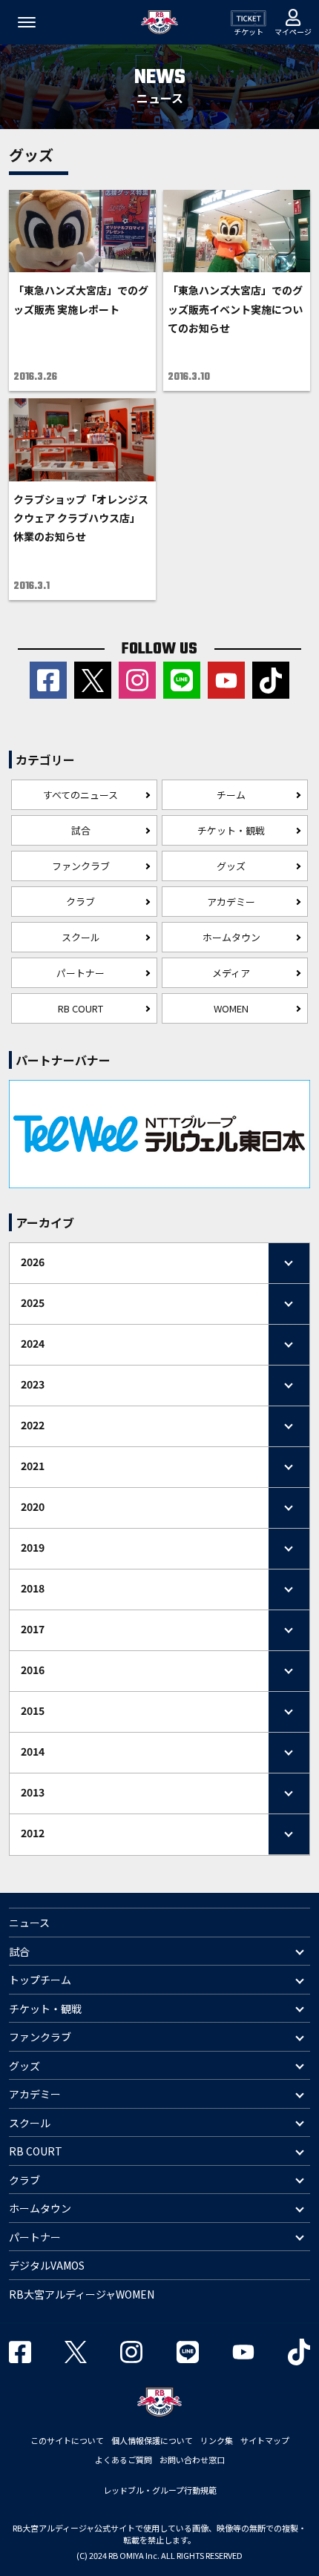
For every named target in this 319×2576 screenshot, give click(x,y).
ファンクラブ (81, 866)
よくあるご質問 (124, 2460)
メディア (231, 973)
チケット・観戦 (231, 830)
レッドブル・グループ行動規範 (160, 2490)
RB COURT (80, 1008)
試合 (81, 830)
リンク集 (217, 2440)
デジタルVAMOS (47, 2265)
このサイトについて (67, 2440)
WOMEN (231, 1008)
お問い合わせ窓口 (192, 2460)
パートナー (80, 973)
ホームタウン (231, 937)
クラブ (80, 902)
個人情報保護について (152, 2440)
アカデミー (231, 902)
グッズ (231, 866)
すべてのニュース (80, 795)
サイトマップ (265, 2440)
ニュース (29, 1923)
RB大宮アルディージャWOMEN (82, 2294)
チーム (231, 795)
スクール (81, 937)
